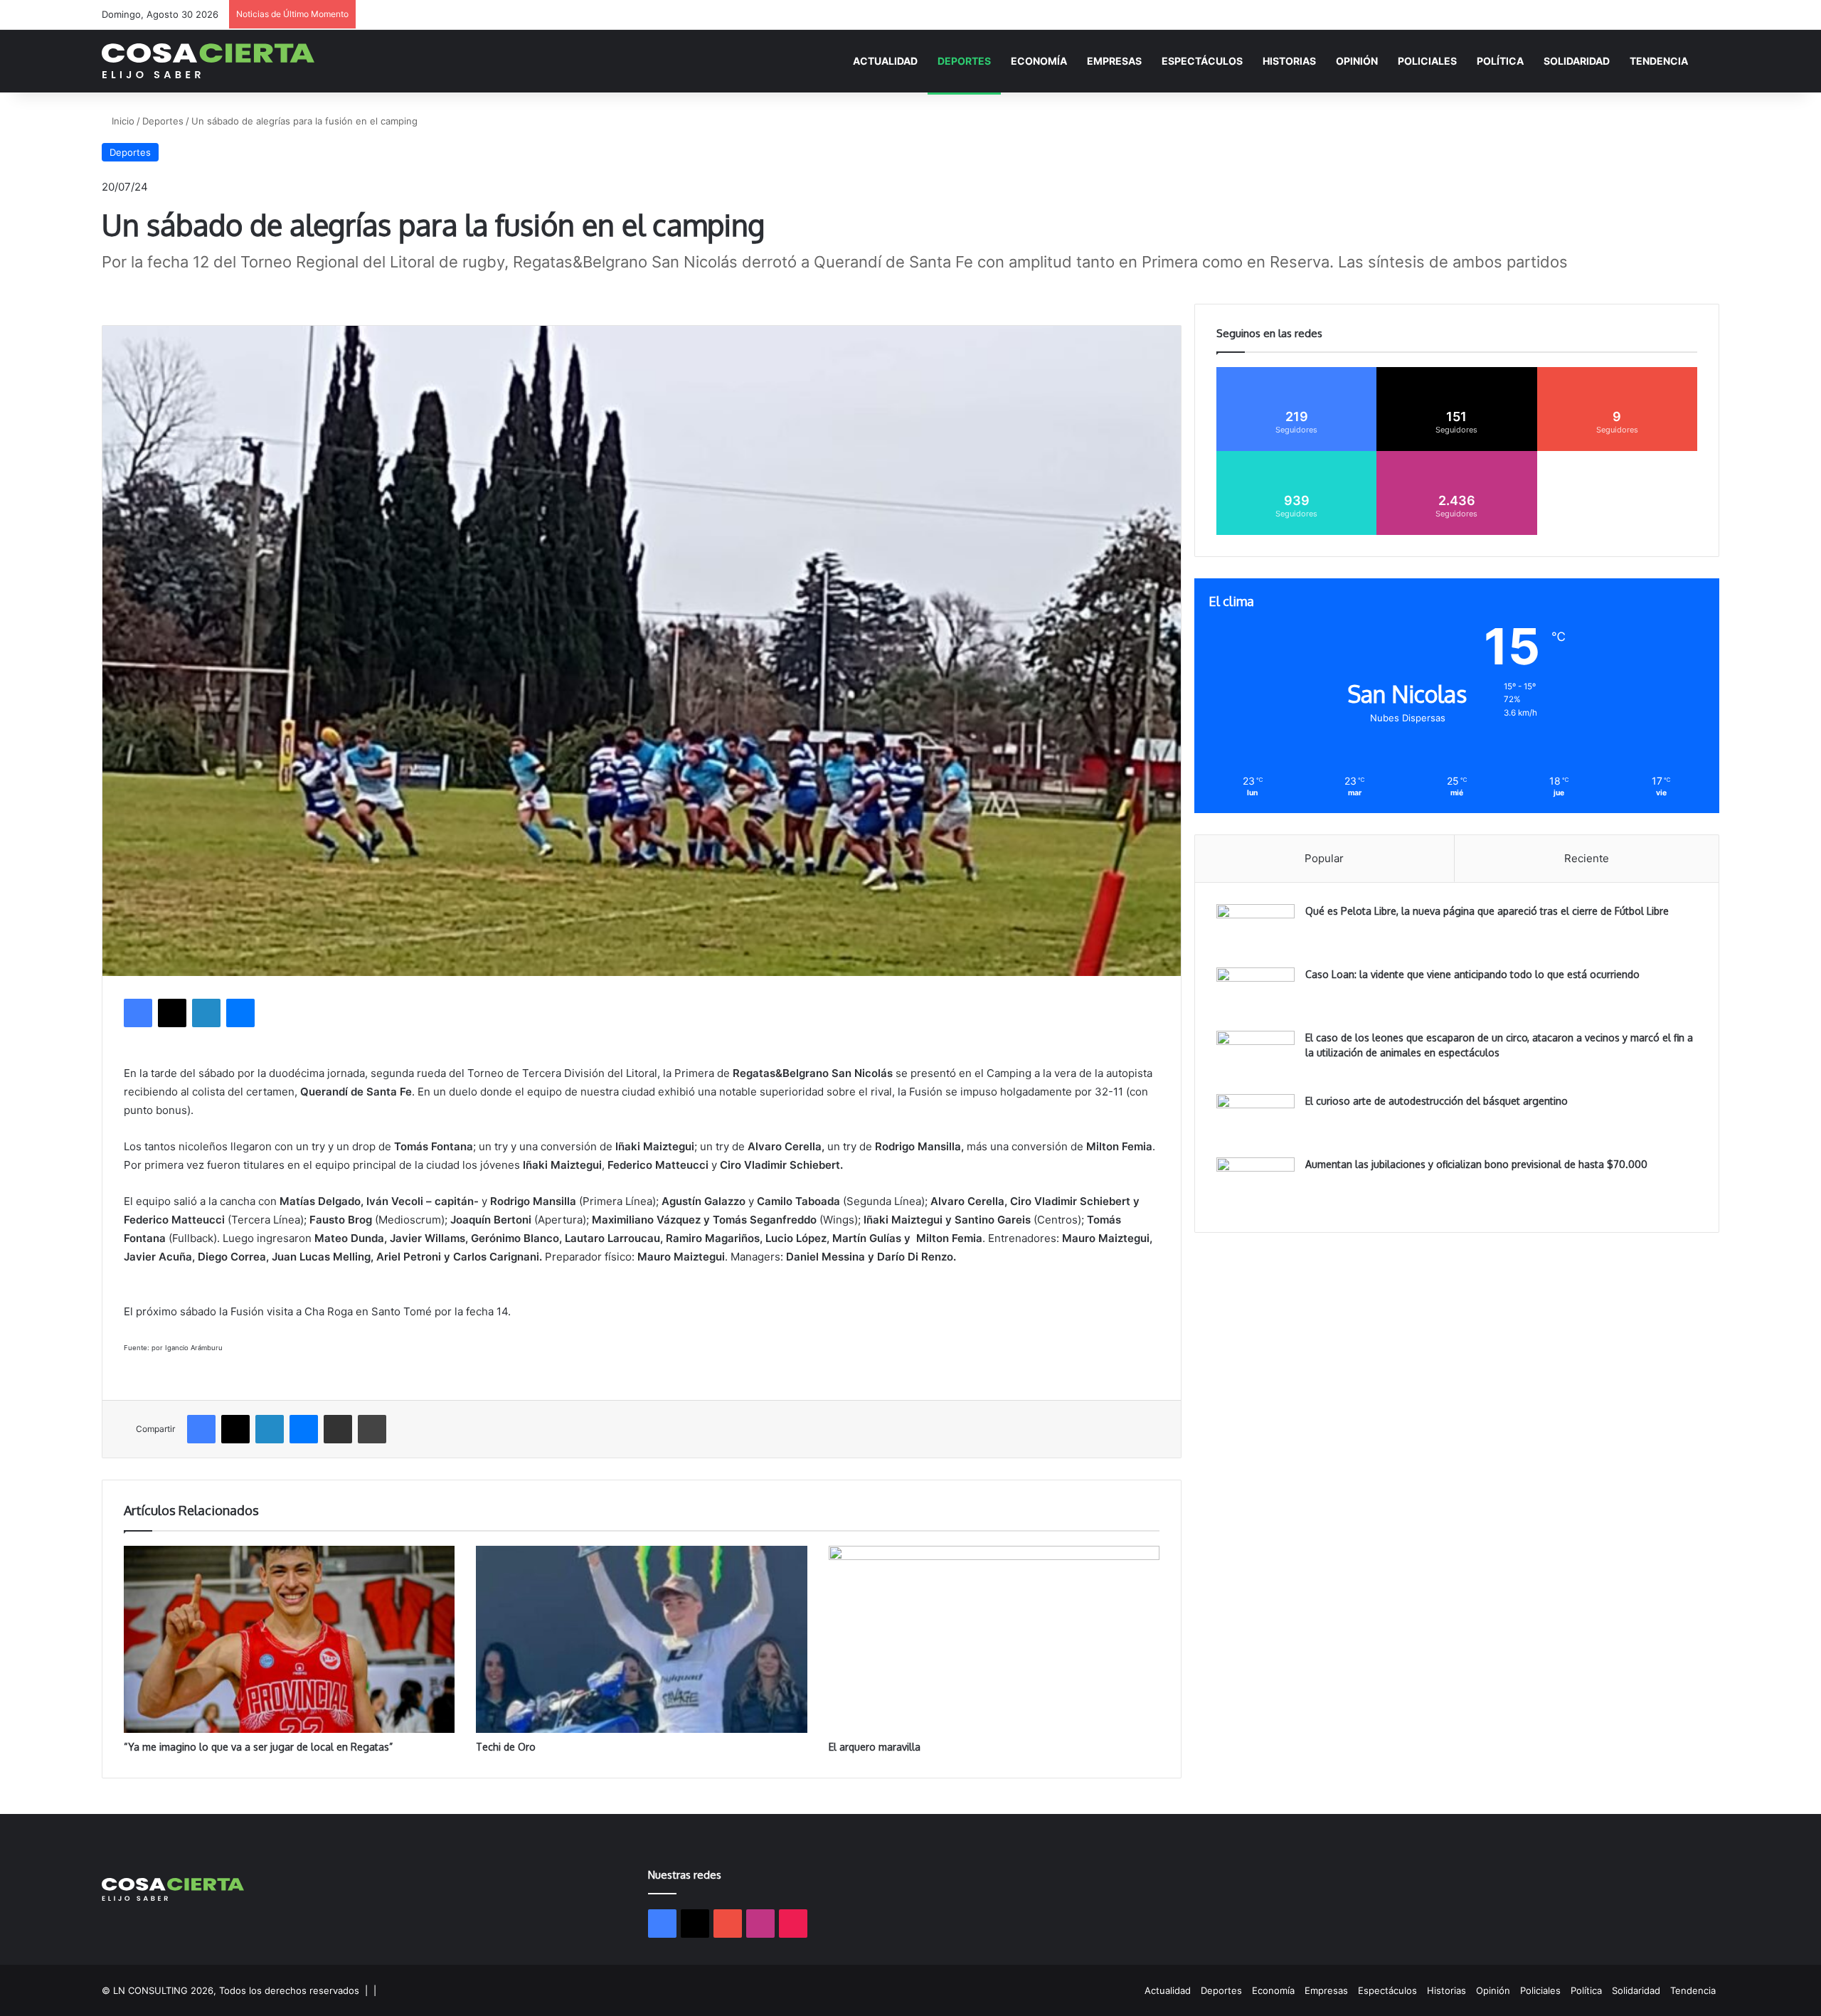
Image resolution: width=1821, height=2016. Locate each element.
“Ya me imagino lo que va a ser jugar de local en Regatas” (258, 1747)
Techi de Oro (506, 1747)
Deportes (964, 61)
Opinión (1357, 61)
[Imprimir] (372, 1429)
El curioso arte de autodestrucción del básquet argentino (1437, 1101)
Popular (1324, 858)
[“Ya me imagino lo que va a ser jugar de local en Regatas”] (289, 1639)
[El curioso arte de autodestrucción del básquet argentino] (1255, 1121)
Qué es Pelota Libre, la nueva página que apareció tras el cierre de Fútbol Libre (1487, 911)
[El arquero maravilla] (994, 1639)
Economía (1039, 61)
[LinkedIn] (206, 1013)
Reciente (1587, 858)
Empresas (1114, 61)
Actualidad (885, 61)
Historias (1289, 61)
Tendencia (1659, 61)
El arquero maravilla (875, 1747)
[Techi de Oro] (641, 1639)
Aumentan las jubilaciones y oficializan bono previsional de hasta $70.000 (1476, 1164)
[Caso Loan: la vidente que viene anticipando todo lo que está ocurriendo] (1255, 994)
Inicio (122, 121)
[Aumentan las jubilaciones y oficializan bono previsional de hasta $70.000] (1255, 1184)
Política (1500, 61)
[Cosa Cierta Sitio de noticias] (208, 61)
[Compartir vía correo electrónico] (338, 1429)
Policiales (1427, 61)
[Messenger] (240, 1013)
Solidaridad (1577, 61)
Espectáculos (1202, 61)
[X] (172, 1013)
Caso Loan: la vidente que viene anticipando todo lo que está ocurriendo (1472, 974)
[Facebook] (138, 1013)
